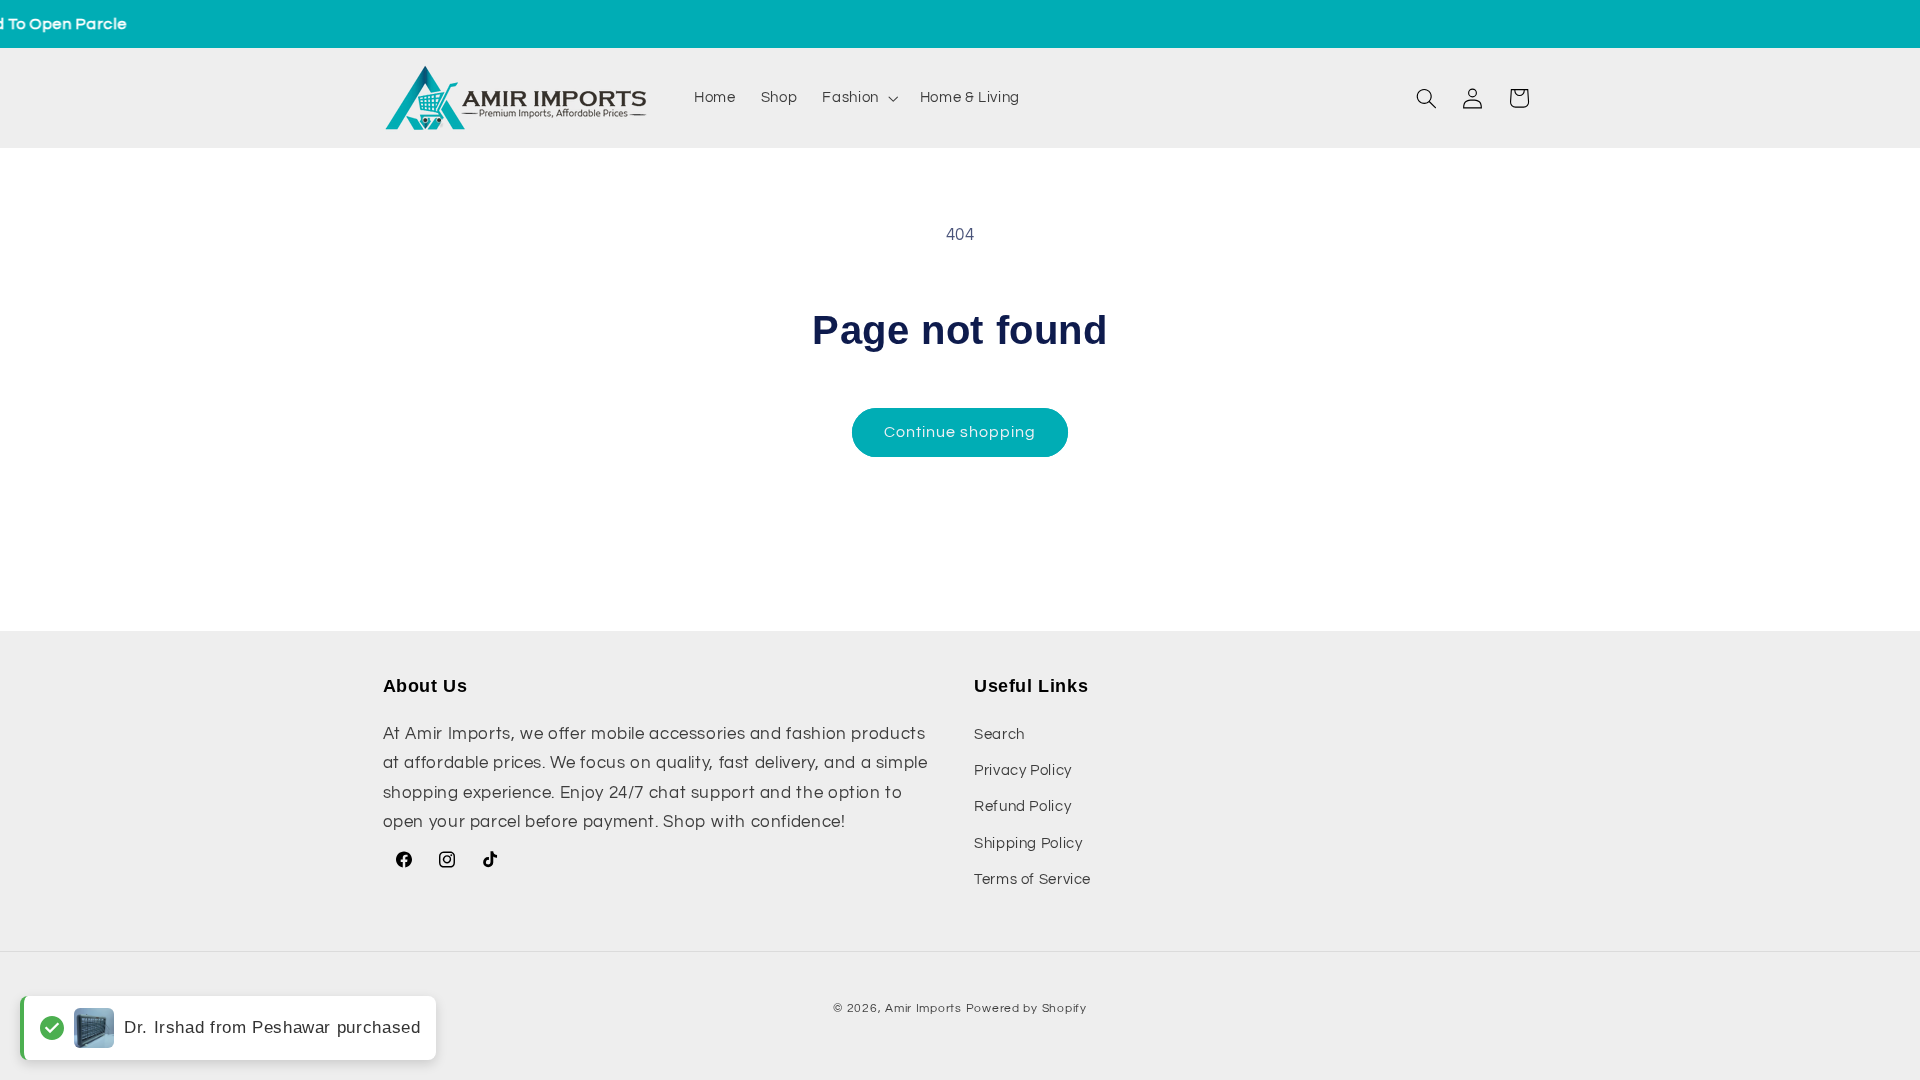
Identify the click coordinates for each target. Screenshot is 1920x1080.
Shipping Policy (1028, 843)
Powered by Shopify (1026, 1008)
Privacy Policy (1023, 770)
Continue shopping (960, 432)
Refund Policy (1022, 806)
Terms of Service (1032, 879)
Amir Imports (923, 1008)
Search (999, 734)
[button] (858, 98)
